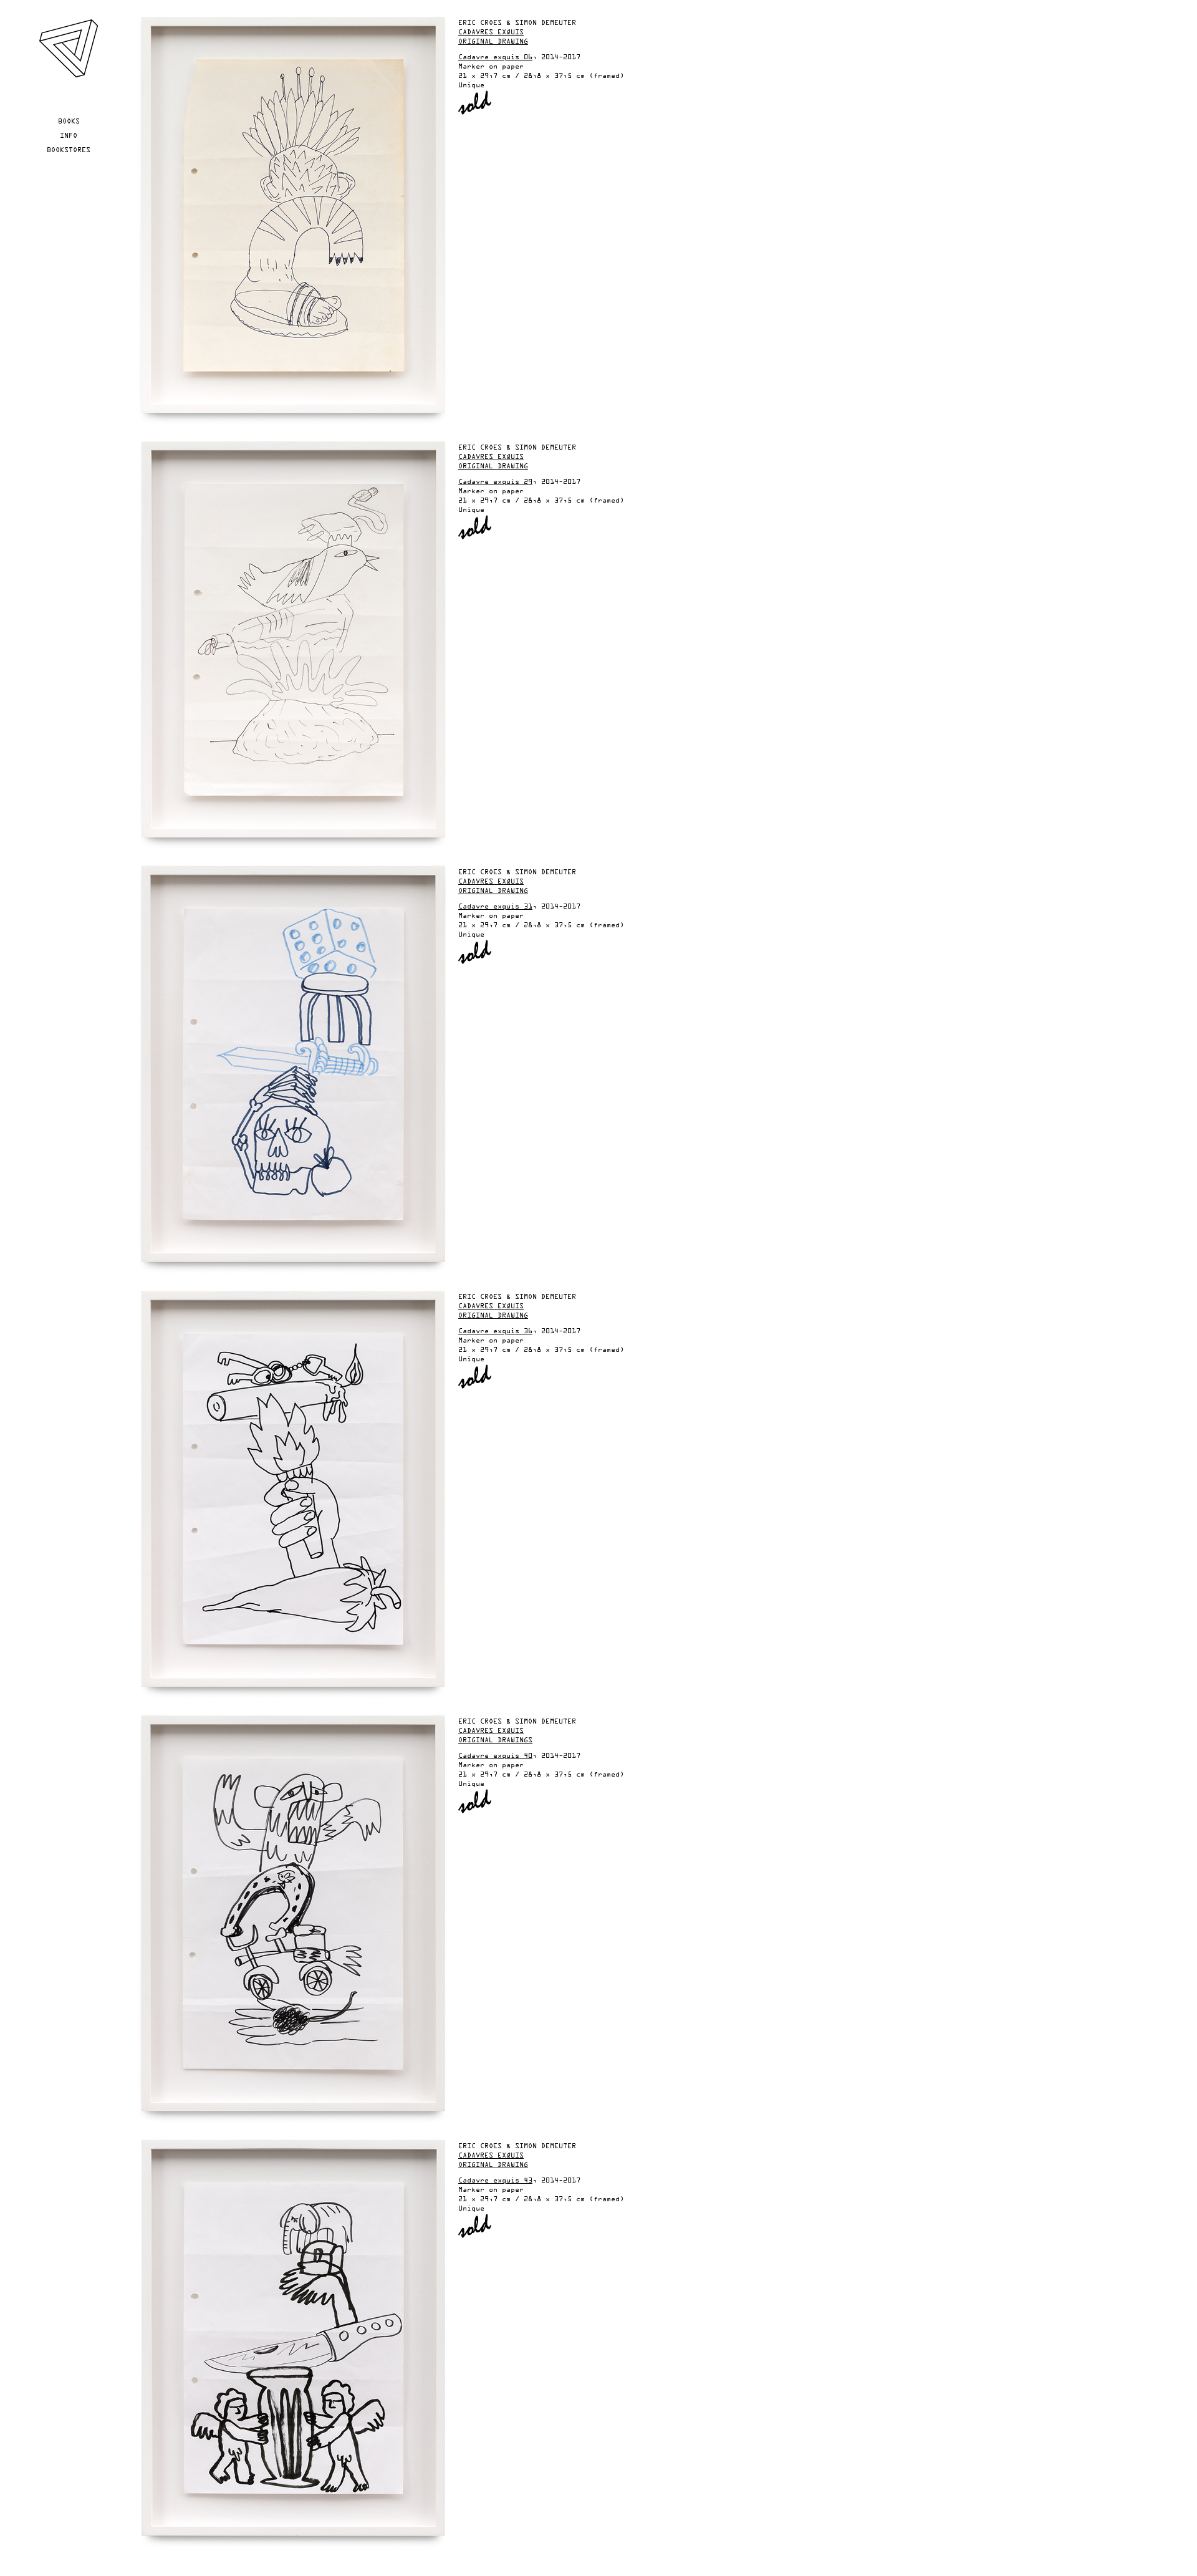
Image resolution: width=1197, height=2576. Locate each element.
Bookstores (69, 150)
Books (69, 122)
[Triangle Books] (68, 76)
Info (69, 136)
